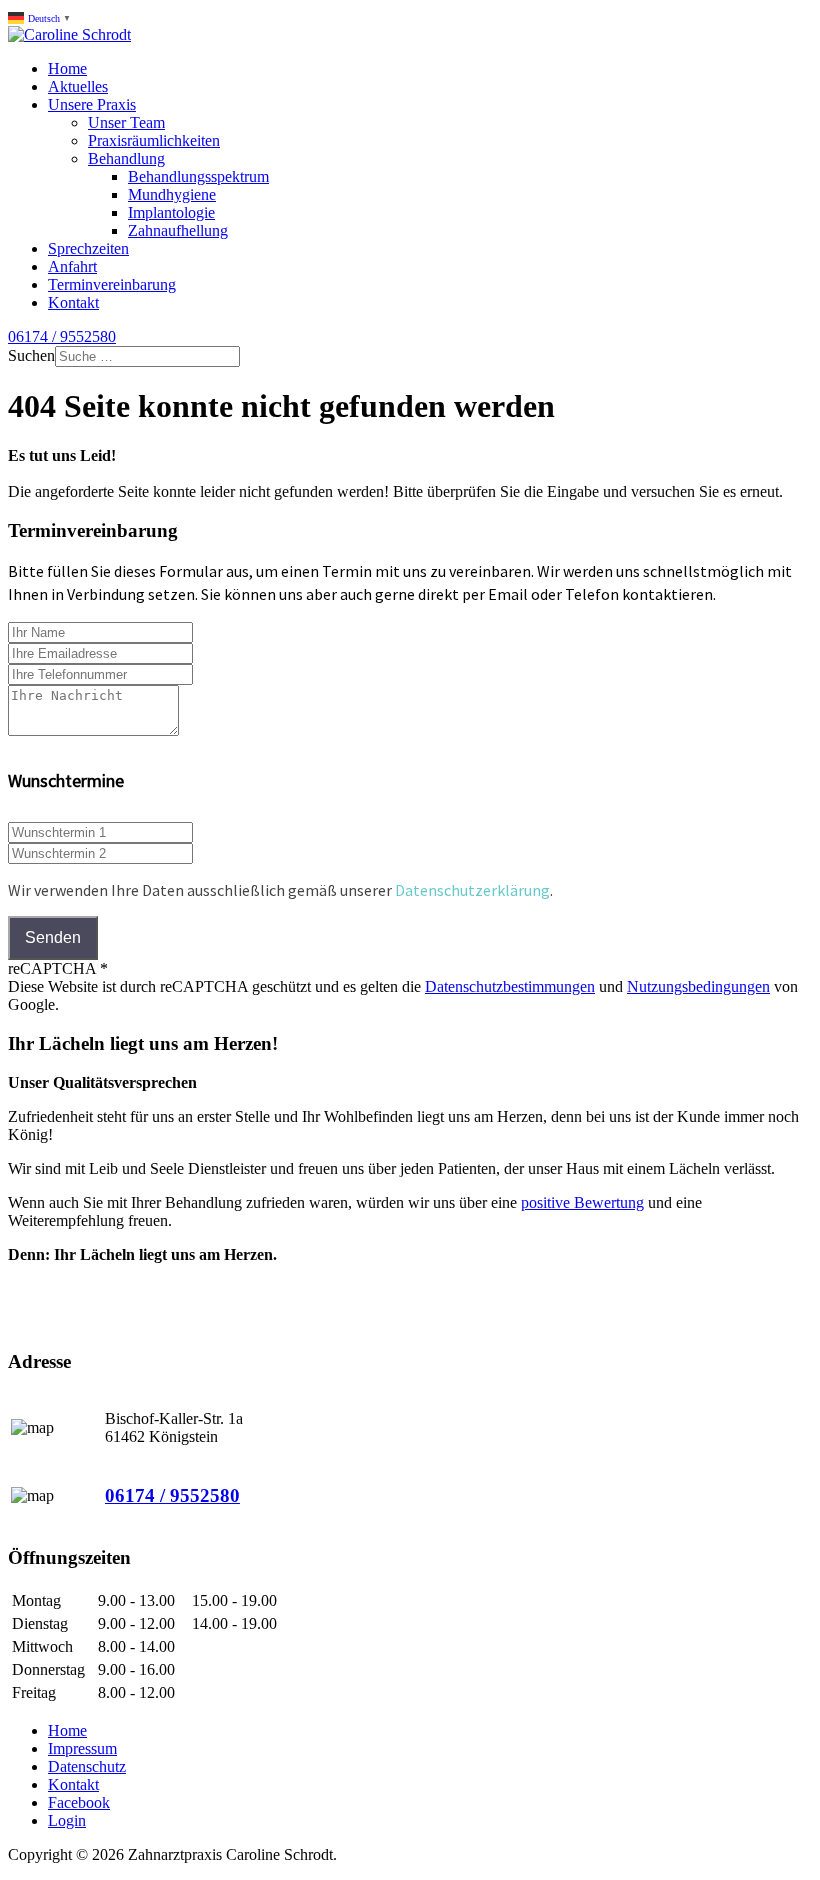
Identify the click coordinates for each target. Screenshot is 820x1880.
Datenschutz (87, 1766)
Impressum (82, 1748)
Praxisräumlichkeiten (154, 140)
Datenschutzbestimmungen (510, 986)
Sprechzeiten (88, 248)
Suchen (31, 355)
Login (67, 1820)
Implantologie (171, 212)
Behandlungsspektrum (198, 176)
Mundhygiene (172, 194)
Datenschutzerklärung (472, 890)
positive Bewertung (582, 1202)
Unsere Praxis (92, 104)
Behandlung (126, 158)
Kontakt (73, 302)
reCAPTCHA (58, 968)
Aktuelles (78, 86)
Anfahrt (72, 266)
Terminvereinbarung (112, 284)
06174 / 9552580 (62, 336)
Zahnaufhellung (178, 230)
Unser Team (126, 122)
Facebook (79, 1802)
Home (67, 68)
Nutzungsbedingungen (698, 986)
